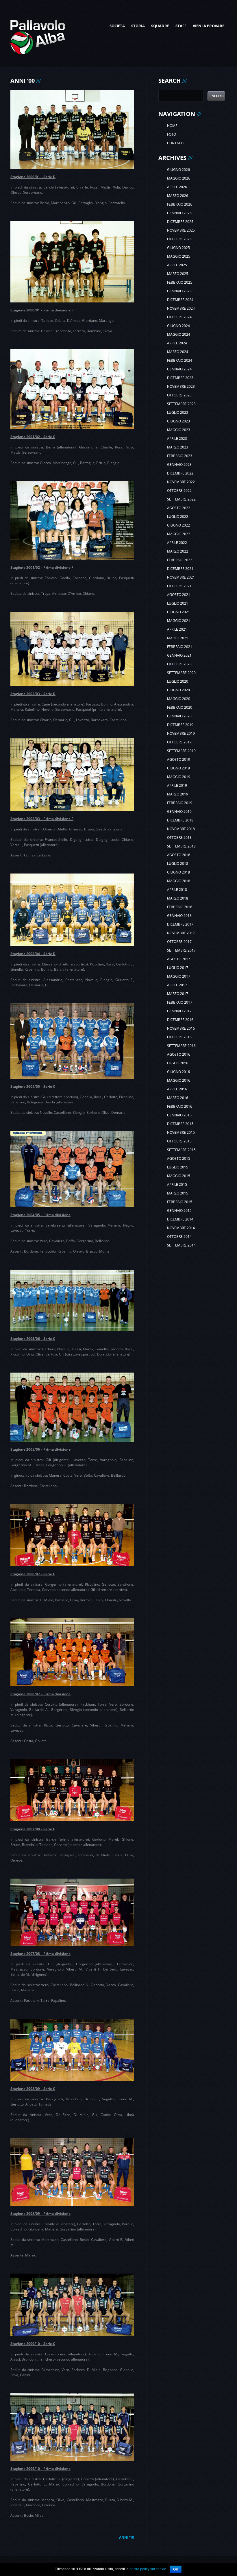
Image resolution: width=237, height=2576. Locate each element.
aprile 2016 (177, 1089)
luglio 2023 (178, 412)
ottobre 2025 (179, 239)
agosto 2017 (179, 959)
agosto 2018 (179, 855)
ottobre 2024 (179, 317)
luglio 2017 (178, 968)
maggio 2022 (179, 534)
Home (172, 126)
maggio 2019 (179, 777)
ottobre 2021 (179, 586)
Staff (181, 26)
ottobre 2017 (179, 942)
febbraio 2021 (180, 647)
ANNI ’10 (127, 2537)
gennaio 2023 (179, 465)
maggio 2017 (179, 976)
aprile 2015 (177, 1184)
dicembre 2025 (180, 222)
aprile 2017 (177, 985)
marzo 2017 (178, 994)
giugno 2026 (178, 170)
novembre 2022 (181, 482)
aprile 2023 (177, 438)
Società (117, 26)
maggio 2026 (179, 178)
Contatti (175, 143)
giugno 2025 (178, 248)
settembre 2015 (181, 1150)
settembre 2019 (181, 751)
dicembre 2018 (180, 820)
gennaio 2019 (179, 811)
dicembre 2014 (180, 1219)
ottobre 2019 (179, 742)
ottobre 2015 (179, 1141)
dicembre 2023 (180, 378)
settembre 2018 (181, 846)
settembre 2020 (181, 673)
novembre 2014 (181, 1228)
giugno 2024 (178, 326)
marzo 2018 (178, 898)
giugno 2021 (178, 612)
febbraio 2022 (180, 560)
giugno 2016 (178, 1072)
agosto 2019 (179, 759)
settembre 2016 (181, 1046)
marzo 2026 (178, 196)
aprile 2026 (177, 187)
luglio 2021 (178, 603)
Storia (138, 26)
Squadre (160, 26)
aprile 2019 (177, 785)
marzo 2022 (178, 551)
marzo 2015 (178, 1193)
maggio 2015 (179, 1176)
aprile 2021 (177, 629)
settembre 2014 (181, 1245)
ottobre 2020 (179, 664)
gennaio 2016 (179, 1115)
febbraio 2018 (180, 907)
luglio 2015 (178, 1167)
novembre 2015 (181, 1132)
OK (176, 2569)
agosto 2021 (179, 595)
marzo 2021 (178, 638)
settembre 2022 (181, 499)
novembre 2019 (181, 733)
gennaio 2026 (179, 213)
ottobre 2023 (179, 395)
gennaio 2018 (179, 916)
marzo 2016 (178, 1098)
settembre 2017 (181, 950)
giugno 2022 (178, 525)
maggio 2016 (179, 1080)
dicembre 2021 (180, 569)
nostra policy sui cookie (148, 2569)
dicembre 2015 (180, 1124)
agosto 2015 (179, 1158)
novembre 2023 (181, 386)
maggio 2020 (179, 699)
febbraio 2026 (180, 204)
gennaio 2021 (179, 655)
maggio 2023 (179, 430)
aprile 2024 (177, 343)
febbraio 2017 (180, 1002)
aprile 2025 (177, 265)
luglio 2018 (178, 864)
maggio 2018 (179, 881)
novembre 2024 (181, 308)
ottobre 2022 (179, 491)
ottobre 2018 (179, 838)
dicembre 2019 (180, 725)
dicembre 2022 (180, 473)
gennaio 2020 (179, 716)
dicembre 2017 (180, 924)
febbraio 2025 (180, 282)
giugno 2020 (178, 690)
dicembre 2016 (180, 1020)
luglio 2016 (178, 1063)
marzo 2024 (178, 352)
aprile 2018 (177, 890)
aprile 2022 (177, 543)
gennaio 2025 (179, 291)
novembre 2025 (181, 230)
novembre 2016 (181, 1028)
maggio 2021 (179, 621)
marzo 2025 (178, 274)
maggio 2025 (179, 256)
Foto (172, 134)
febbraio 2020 (180, 707)
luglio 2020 (178, 681)
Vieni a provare (209, 26)
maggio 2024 (179, 334)
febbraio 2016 (180, 1106)
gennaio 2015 (179, 1211)
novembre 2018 (181, 829)
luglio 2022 (178, 517)
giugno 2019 (178, 768)
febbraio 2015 (180, 1202)
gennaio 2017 (179, 1011)
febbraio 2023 (180, 456)
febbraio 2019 (180, 803)
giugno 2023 (178, 421)
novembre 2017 (181, 933)
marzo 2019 (178, 794)
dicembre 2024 (180, 300)
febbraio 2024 (180, 360)
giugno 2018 (178, 872)
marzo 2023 (178, 447)
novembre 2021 (181, 577)
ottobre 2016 (179, 1037)
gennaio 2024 (179, 369)
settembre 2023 (181, 404)
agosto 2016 (179, 1054)
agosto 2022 (179, 508)
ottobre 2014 (179, 1237)
